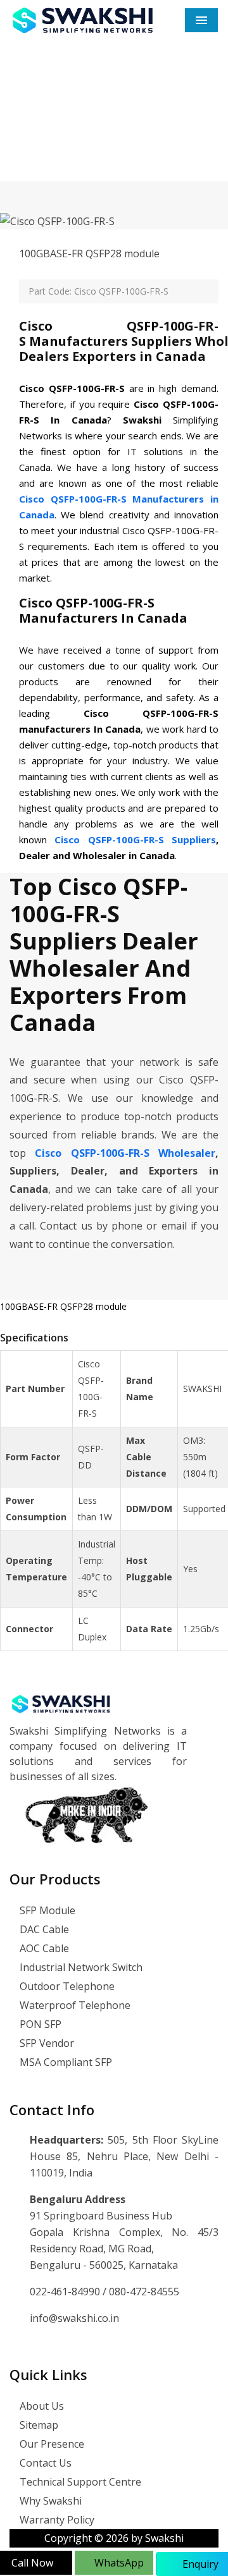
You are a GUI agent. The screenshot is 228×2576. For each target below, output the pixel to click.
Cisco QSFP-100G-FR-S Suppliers (135, 839)
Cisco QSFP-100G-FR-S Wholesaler (125, 1153)
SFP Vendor (46, 2043)
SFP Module (46, 1910)
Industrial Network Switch (80, 1967)
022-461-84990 (66, 2292)
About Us (41, 2406)
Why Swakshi (49, 2501)
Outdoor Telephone (66, 1986)
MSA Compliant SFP (65, 2062)
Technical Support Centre (79, 2482)
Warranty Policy (56, 2520)
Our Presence (51, 2444)
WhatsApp (118, 2563)
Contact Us (44, 2463)
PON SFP (39, 2024)
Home (37, 141)
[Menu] (201, 20)
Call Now (32, 2563)
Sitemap (38, 2425)
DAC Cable (43, 1929)
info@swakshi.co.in (74, 2318)
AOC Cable (43, 1948)
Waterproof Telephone (74, 2005)
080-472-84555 (144, 2292)
